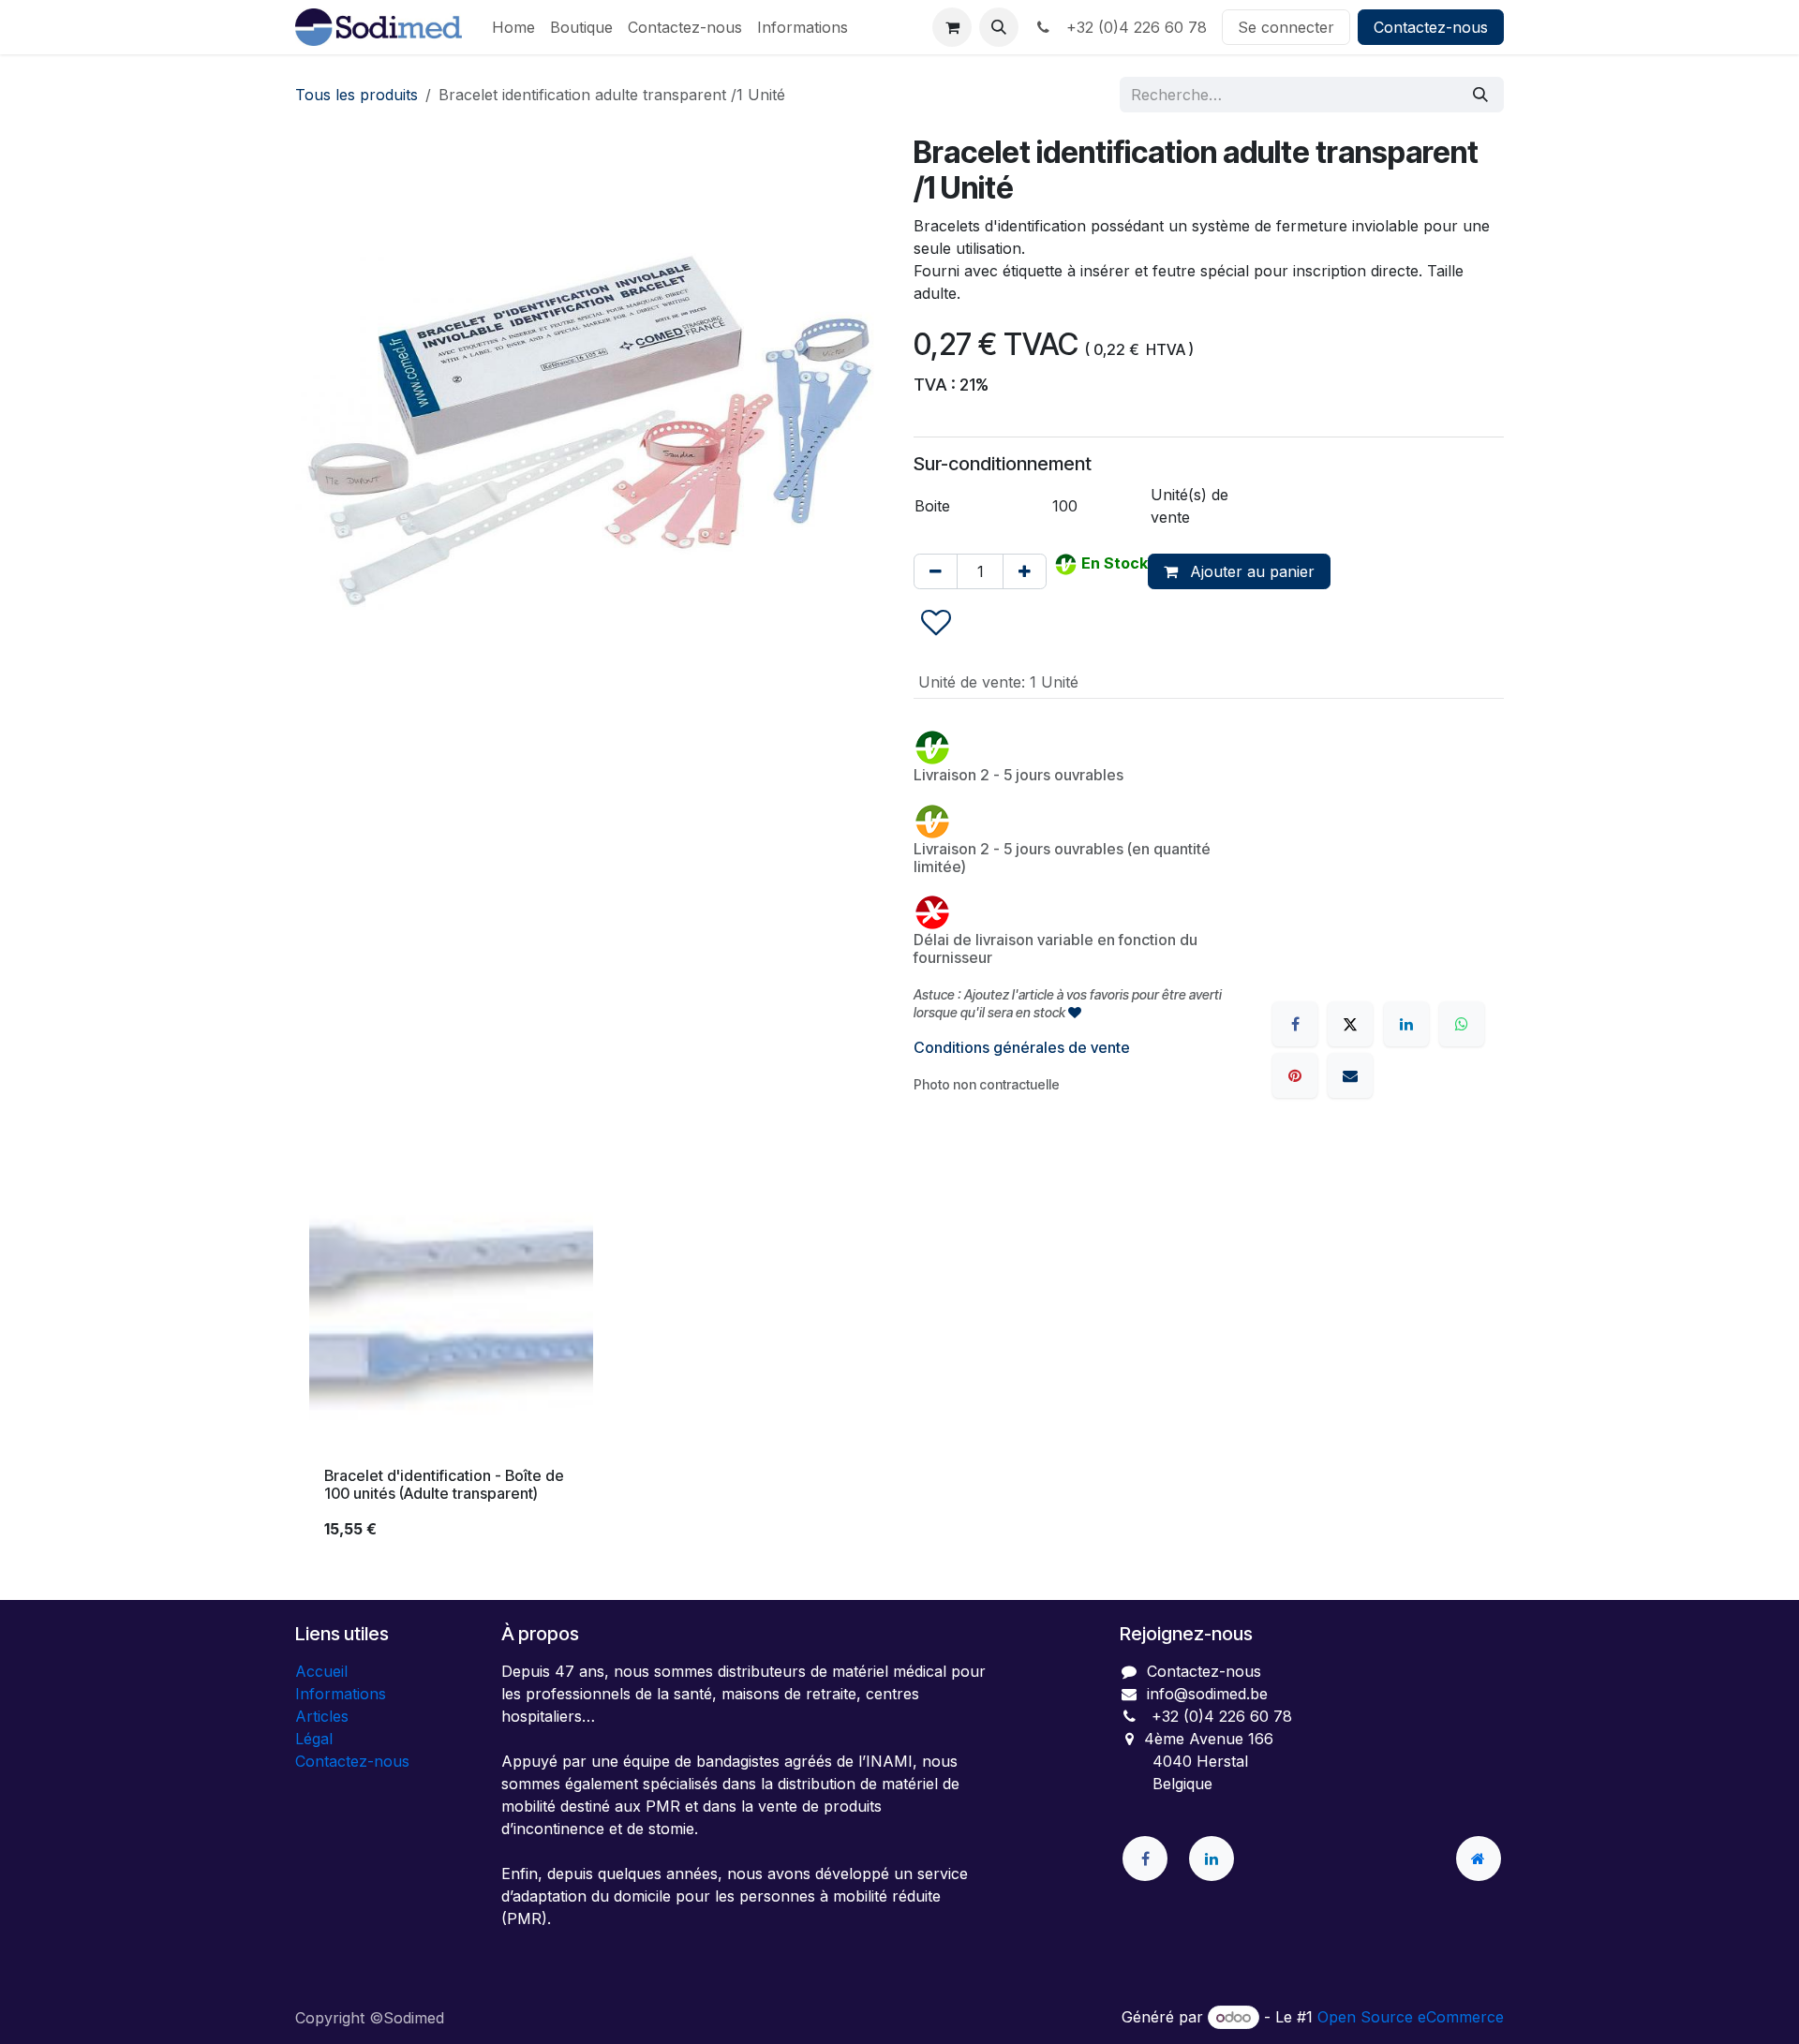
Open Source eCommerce (1411, 2017)
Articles (322, 1716)
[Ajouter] (1025, 571)
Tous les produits (357, 95)
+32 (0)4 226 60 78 (1132, 27)
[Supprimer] (936, 571)
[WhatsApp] (1462, 1024)
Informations (341, 1694)
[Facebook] (1295, 1024)
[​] (1145, 1859)
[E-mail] (1350, 1075)
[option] (899, 1362)
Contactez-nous (1431, 27)
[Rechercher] (1480, 95)
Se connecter (1286, 27)
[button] (999, 27)
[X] (1350, 1024)
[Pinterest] (1295, 1075)
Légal (314, 1739)
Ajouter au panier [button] (1250, 571)
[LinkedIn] (1406, 1024)
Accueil (321, 1671)
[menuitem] (513, 27)
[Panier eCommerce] (952, 27)
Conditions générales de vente (1022, 1047)
